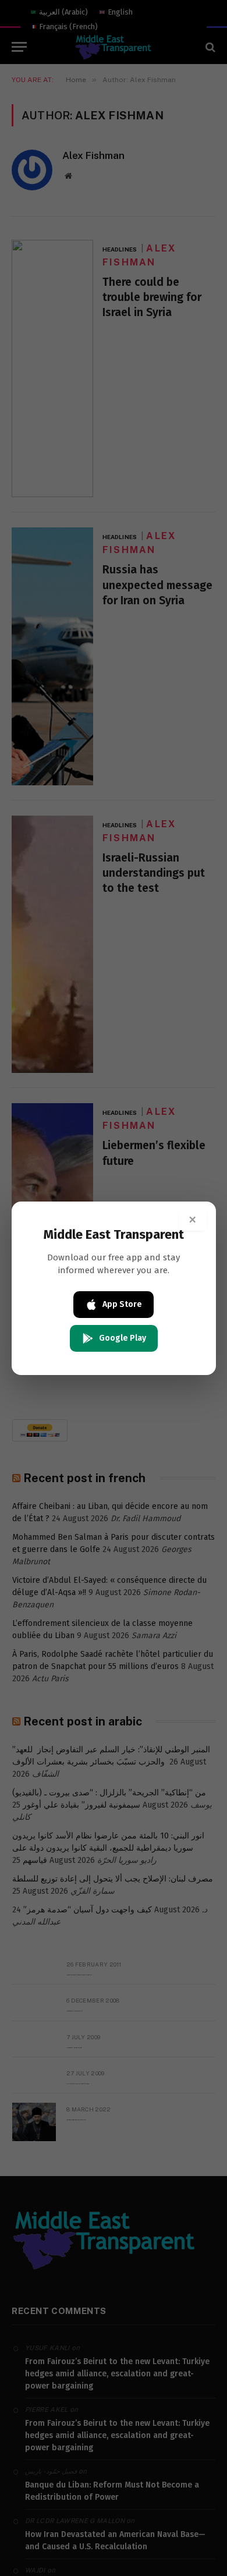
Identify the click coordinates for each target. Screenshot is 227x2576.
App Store (122, 1304)
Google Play (123, 1338)
